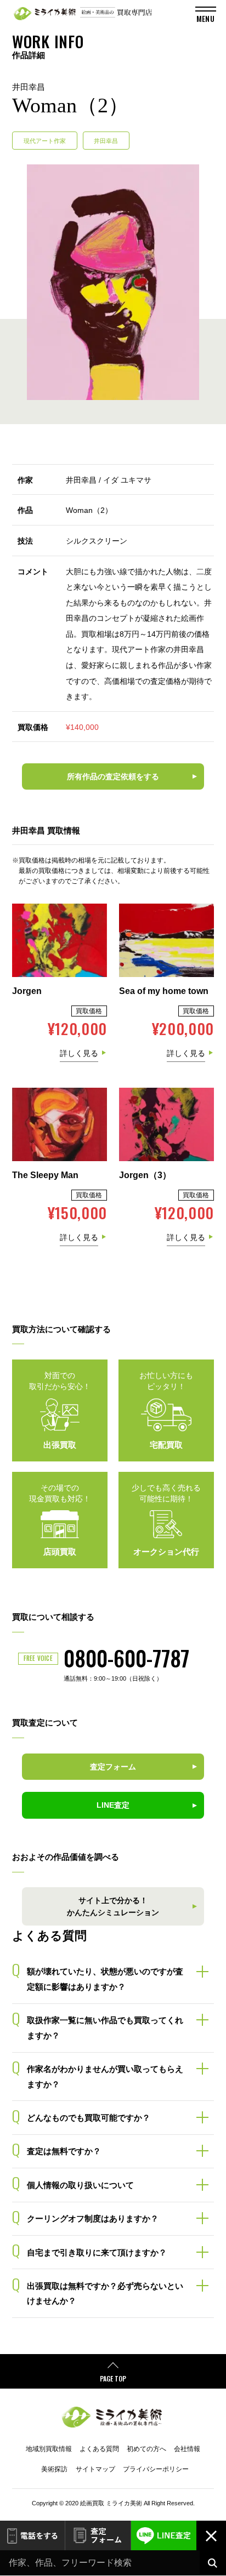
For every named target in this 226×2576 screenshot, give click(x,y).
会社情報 (187, 2449)
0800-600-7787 (126, 1658)
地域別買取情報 (49, 2449)
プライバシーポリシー (156, 2469)
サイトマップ (95, 2469)
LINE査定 (164, 2536)
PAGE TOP (113, 2378)
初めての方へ (146, 2449)
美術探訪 (54, 2469)
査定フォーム (98, 2536)
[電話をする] (32, 2536)
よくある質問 (99, 2449)
